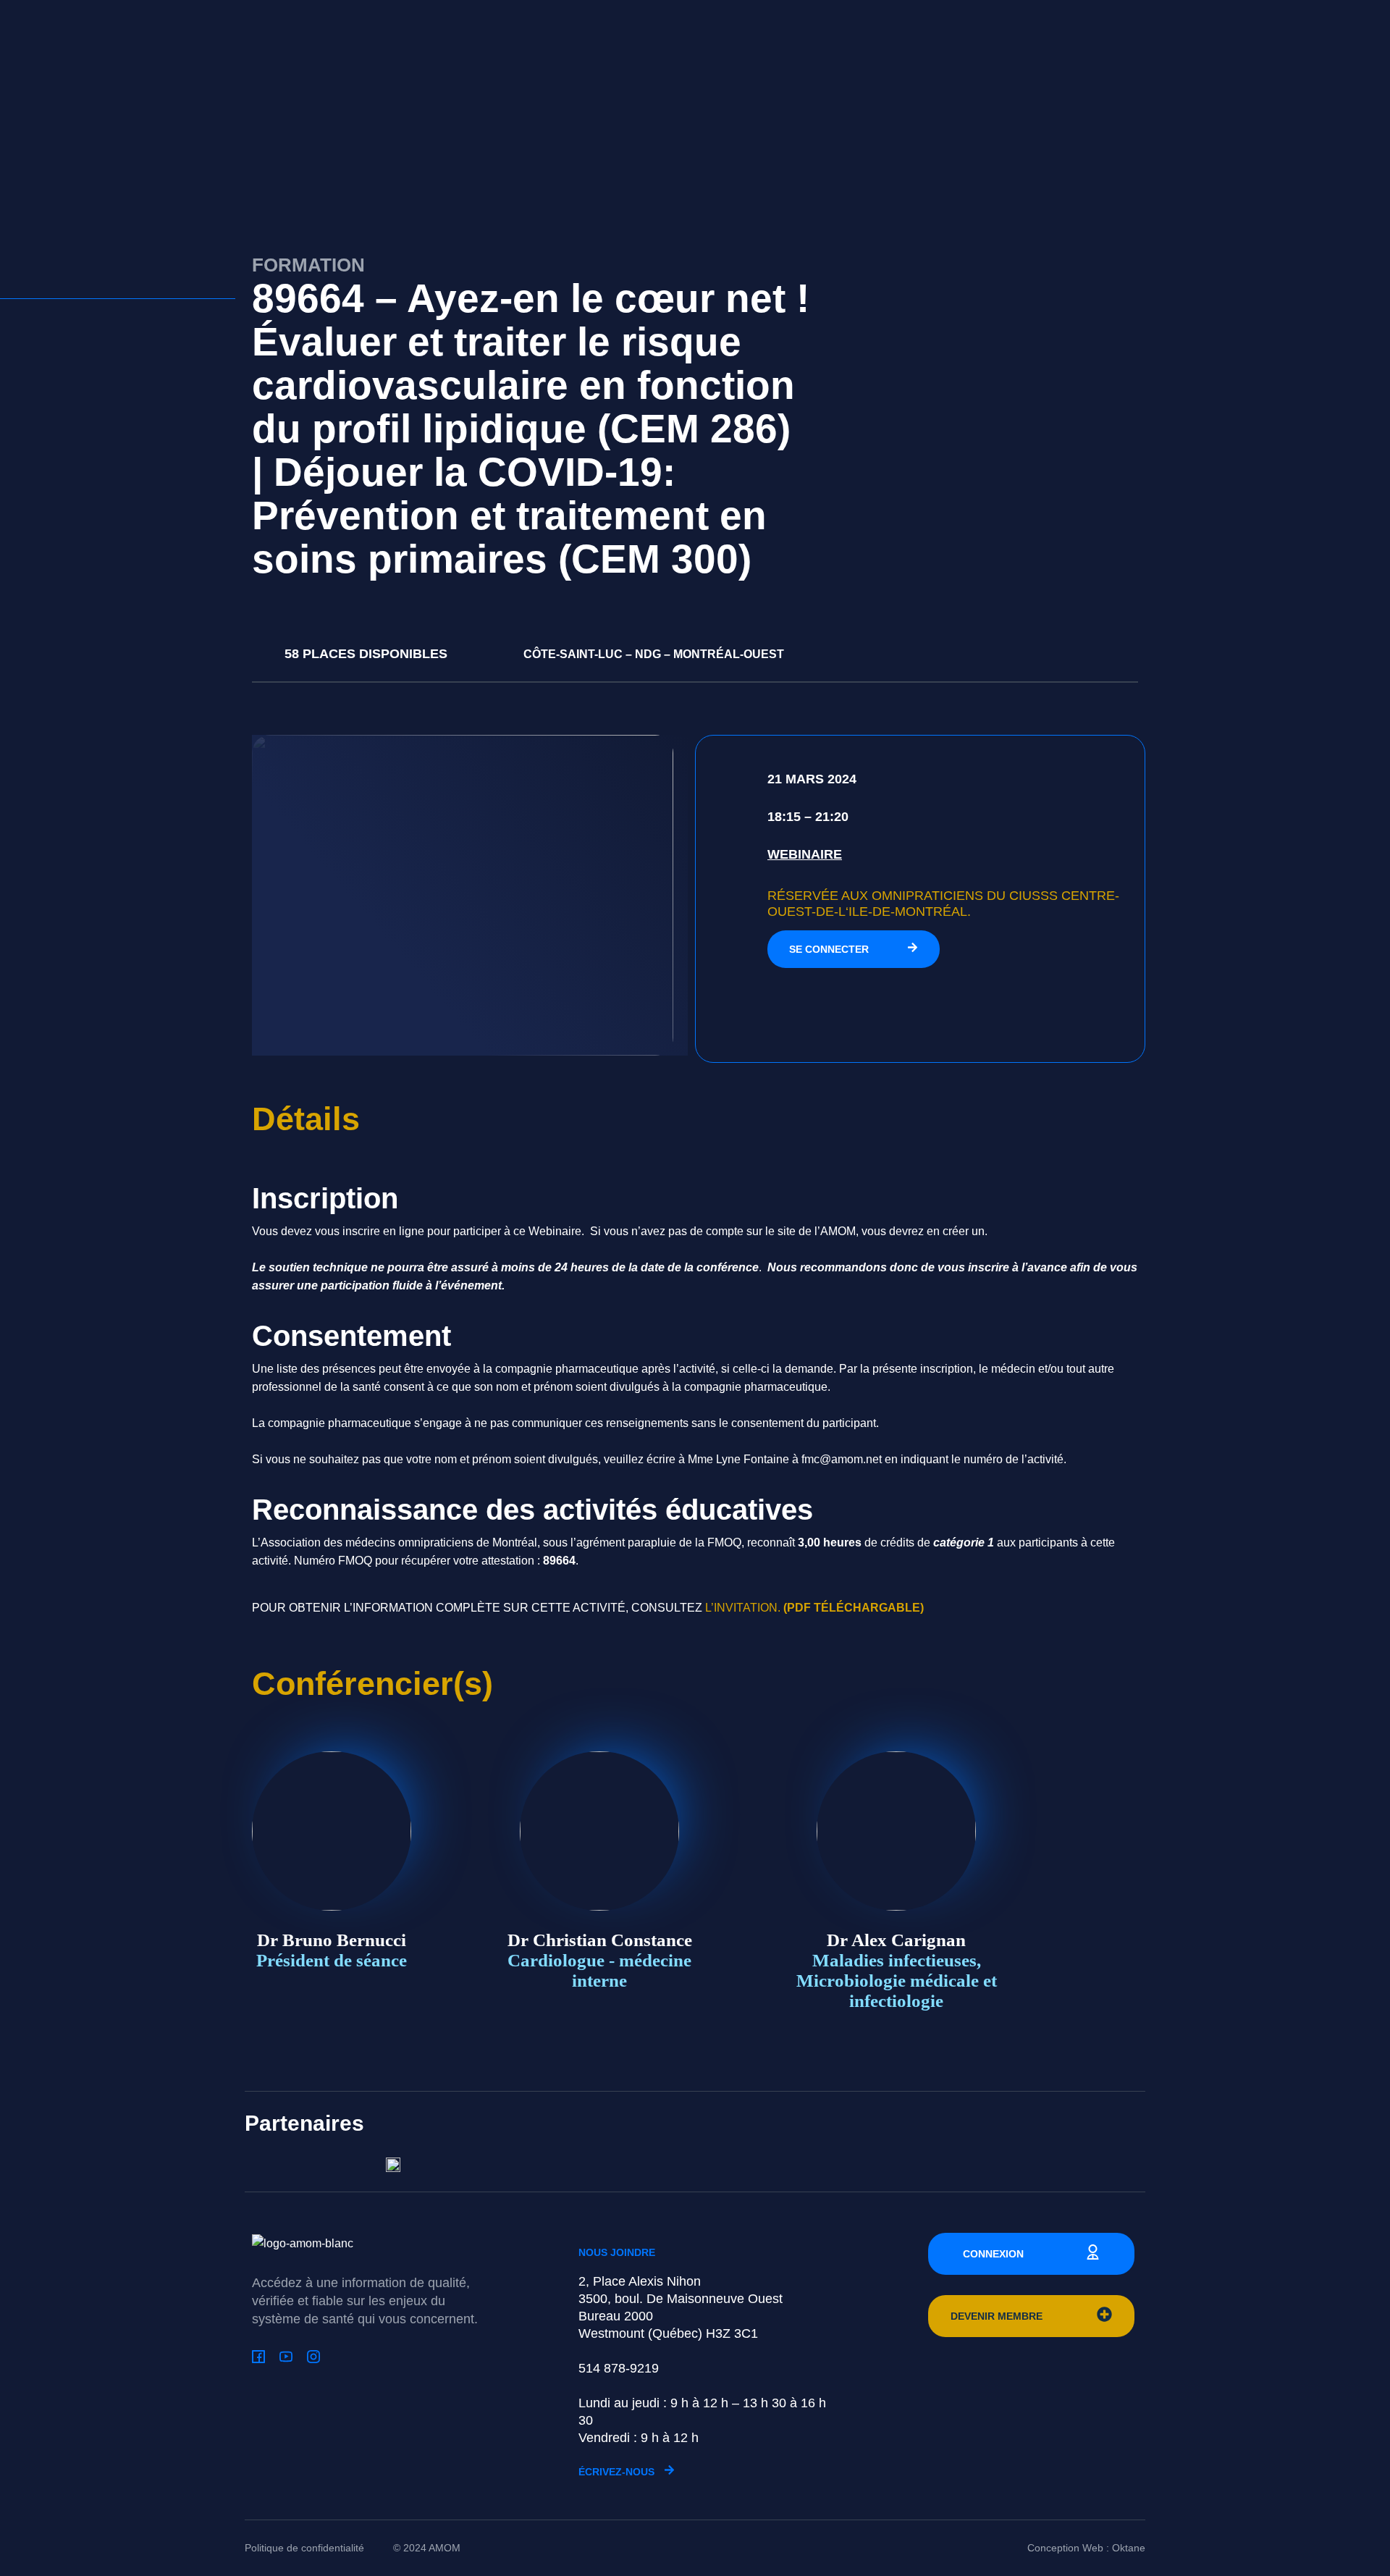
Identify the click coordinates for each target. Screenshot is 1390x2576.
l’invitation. (814, 1608)
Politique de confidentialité (304, 2548)
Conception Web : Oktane (1086, 2548)
